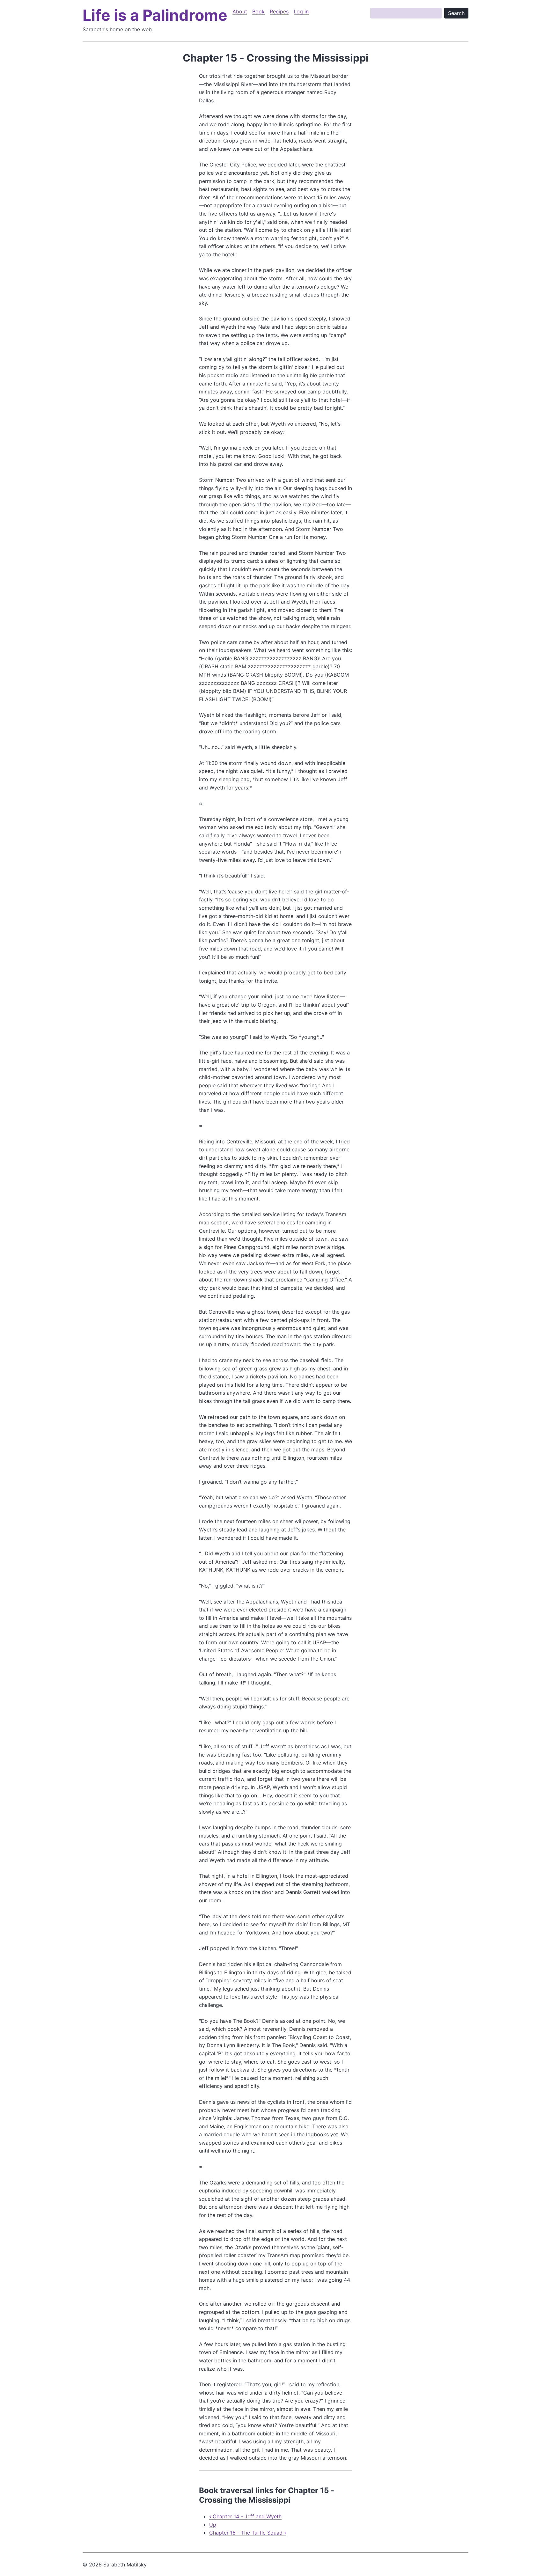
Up (213, 2525)
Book (258, 11)
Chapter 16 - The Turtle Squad (248, 2533)
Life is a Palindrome (155, 15)
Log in (301, 11)
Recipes (279, 11)
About (240, 11)
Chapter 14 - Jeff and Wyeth (245, 2516)
